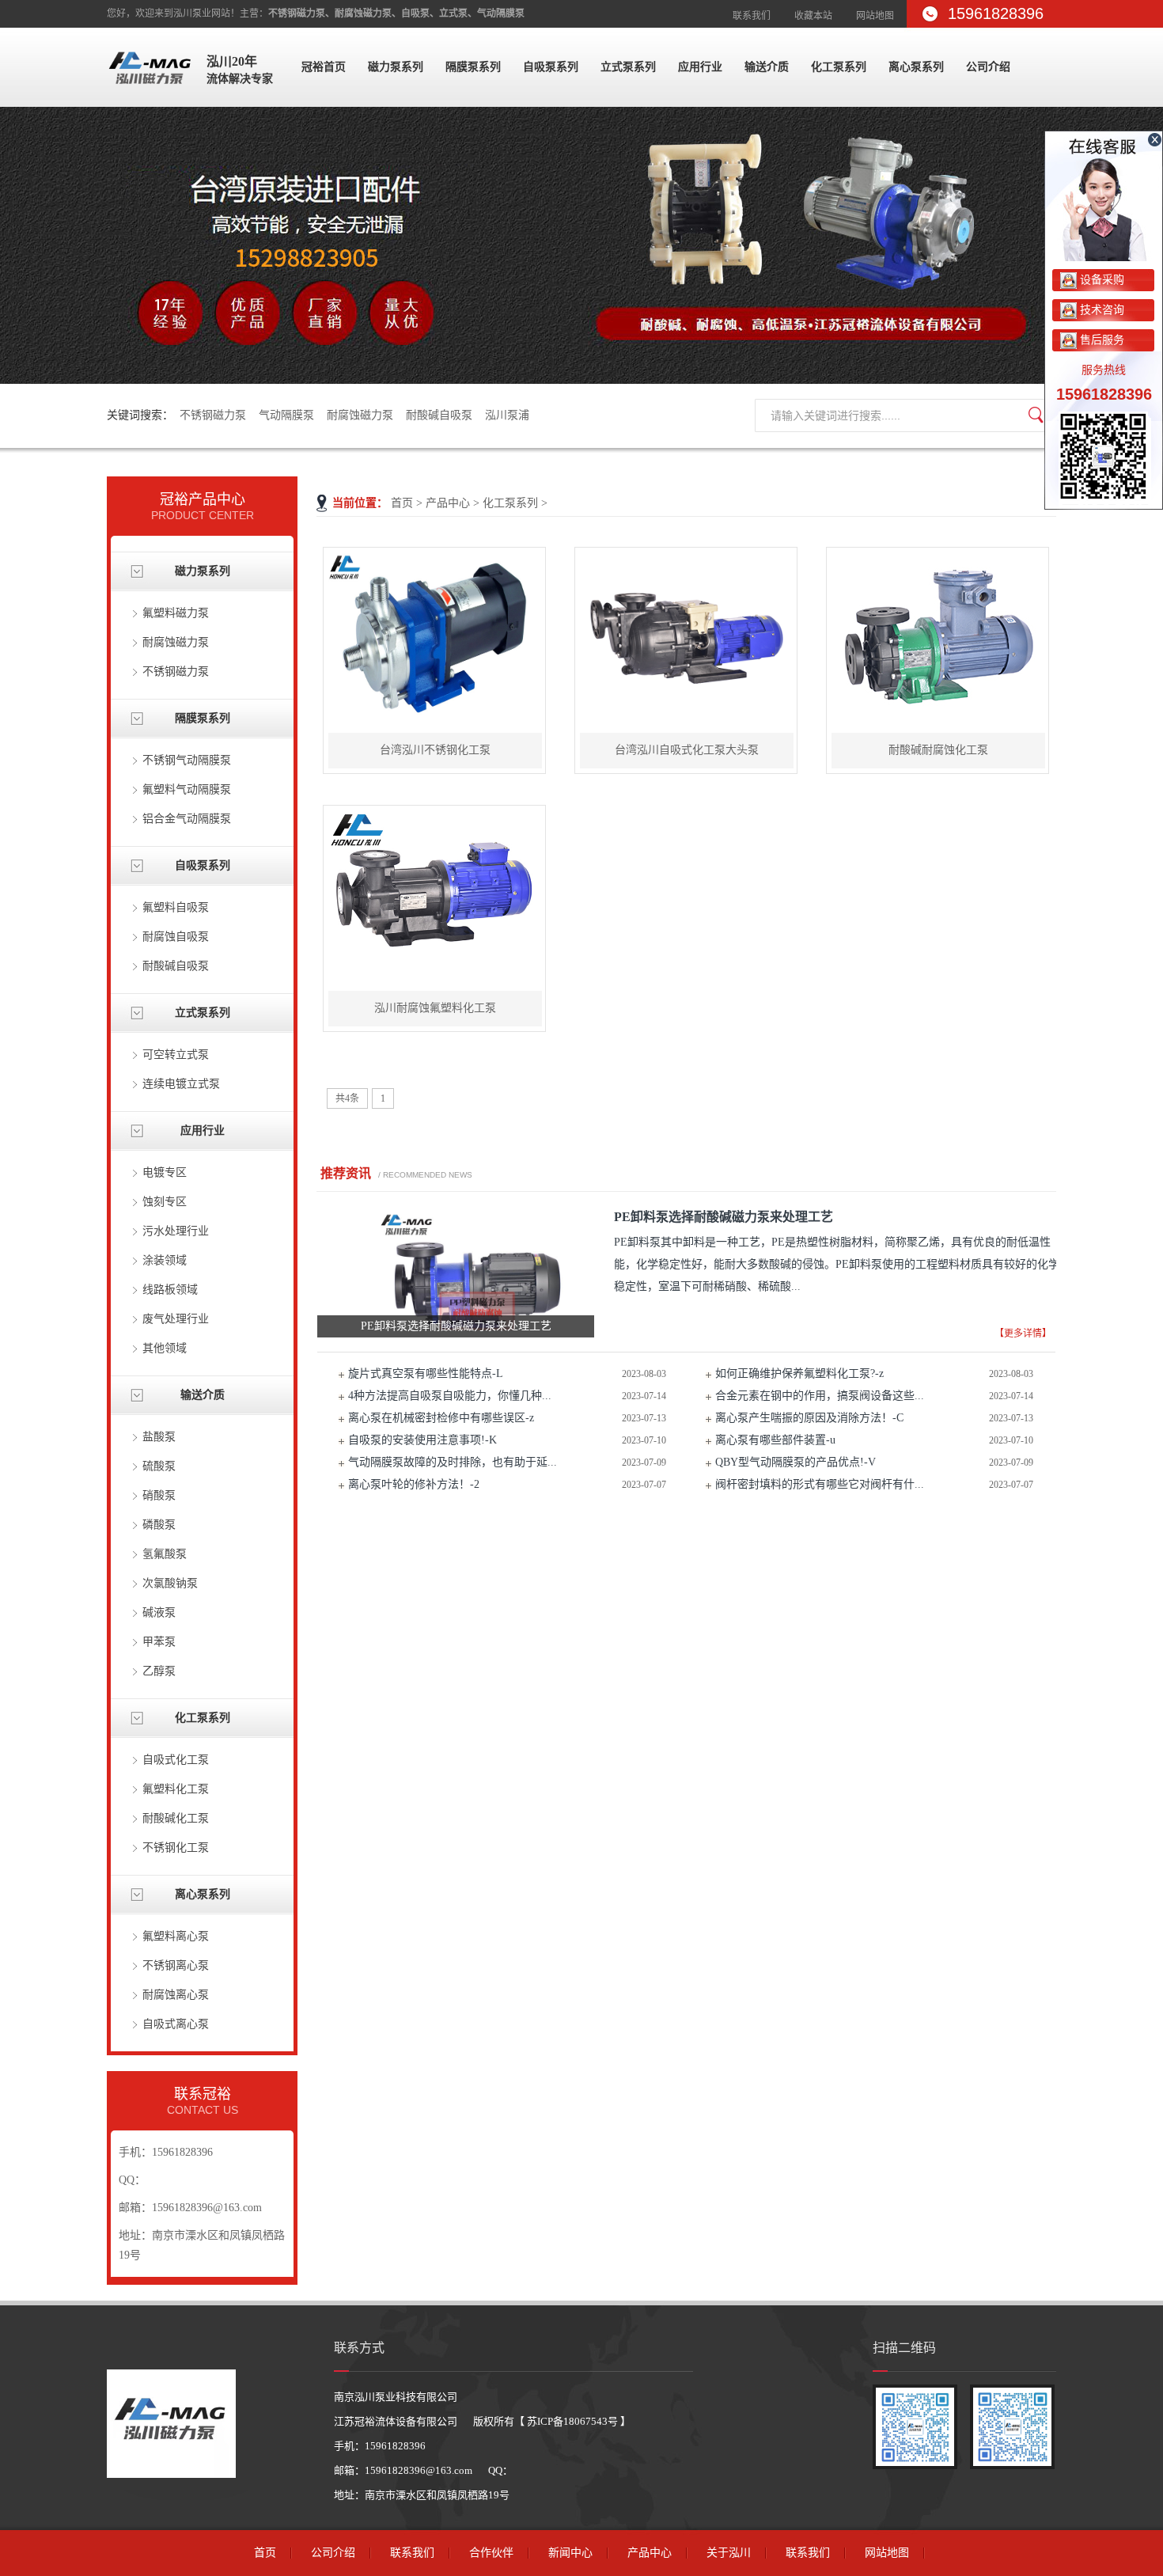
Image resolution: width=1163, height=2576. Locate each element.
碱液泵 (159, 1612)
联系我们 (752, 16)
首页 (402, 503)
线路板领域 (170, 1290)
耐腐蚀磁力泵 (360, 415)
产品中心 (448, 503)
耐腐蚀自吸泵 (176, 937)
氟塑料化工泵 (176, 1789)
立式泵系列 (628, 67)
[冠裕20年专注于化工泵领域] (581, 245)
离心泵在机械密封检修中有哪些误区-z (441, 1418)
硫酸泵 (159, 1466)
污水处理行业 (176, 1231)
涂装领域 (165, 1260)
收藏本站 (813, 16)
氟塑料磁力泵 (176, 613)
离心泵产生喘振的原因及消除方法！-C (809, 1418)
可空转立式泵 (176, 1055)
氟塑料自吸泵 (176, 907)
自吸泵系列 (551, 67)
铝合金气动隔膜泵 (187, 819)
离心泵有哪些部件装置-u (775, 1440)
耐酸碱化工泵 (176, 1818)
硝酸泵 (159, 1495)
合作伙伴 (491, 2553)
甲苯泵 (159, 1642)
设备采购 (1100, 280)
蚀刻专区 (165, 1202)
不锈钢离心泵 (176, 1965)
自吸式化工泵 (176, 1760)
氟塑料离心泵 (176, 1936)
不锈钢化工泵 (176, 1848)
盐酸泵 (159, 1437)
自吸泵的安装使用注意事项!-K (422, 1440)
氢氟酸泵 (165, 1554)
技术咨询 (1100, 310)
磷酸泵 (159, 1525)
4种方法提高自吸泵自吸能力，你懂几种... (450, 1396)
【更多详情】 (1023, 1334)
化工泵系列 (839, 67)
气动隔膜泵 (286, 415)
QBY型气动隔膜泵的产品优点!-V (796, 1462)
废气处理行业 (176, 1319)
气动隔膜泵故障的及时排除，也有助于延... (453, 1462)
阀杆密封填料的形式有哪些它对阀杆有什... (820, 1484)
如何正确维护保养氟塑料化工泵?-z (799, 1373)
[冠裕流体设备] (150, 91)
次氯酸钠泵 (170, 1583)
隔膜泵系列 (473, 67)
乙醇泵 (159, 1671)
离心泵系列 (916, 67)
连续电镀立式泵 (181, 1084)
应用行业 (700, 67)
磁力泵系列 (396, 67)
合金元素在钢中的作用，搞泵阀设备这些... (820, 1396)
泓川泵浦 (507, 415)
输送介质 (767, 67)
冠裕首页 (324, 67)
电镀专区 (165, 1172)
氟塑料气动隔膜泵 (187, 789)
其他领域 (165, 1348)
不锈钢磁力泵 (213, 415)
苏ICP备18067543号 (572, 2421)
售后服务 (1100, 340)
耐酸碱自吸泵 (439, 415)
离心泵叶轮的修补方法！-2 (414, 1484)
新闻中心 (570, 2553)
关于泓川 (729, 2553)
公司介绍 (988, 67)
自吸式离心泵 (176, 2024)
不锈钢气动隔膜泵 (187, 760)
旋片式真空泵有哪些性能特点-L (426, 1373)
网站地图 (875, 16)
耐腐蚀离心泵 (176, 1995)
